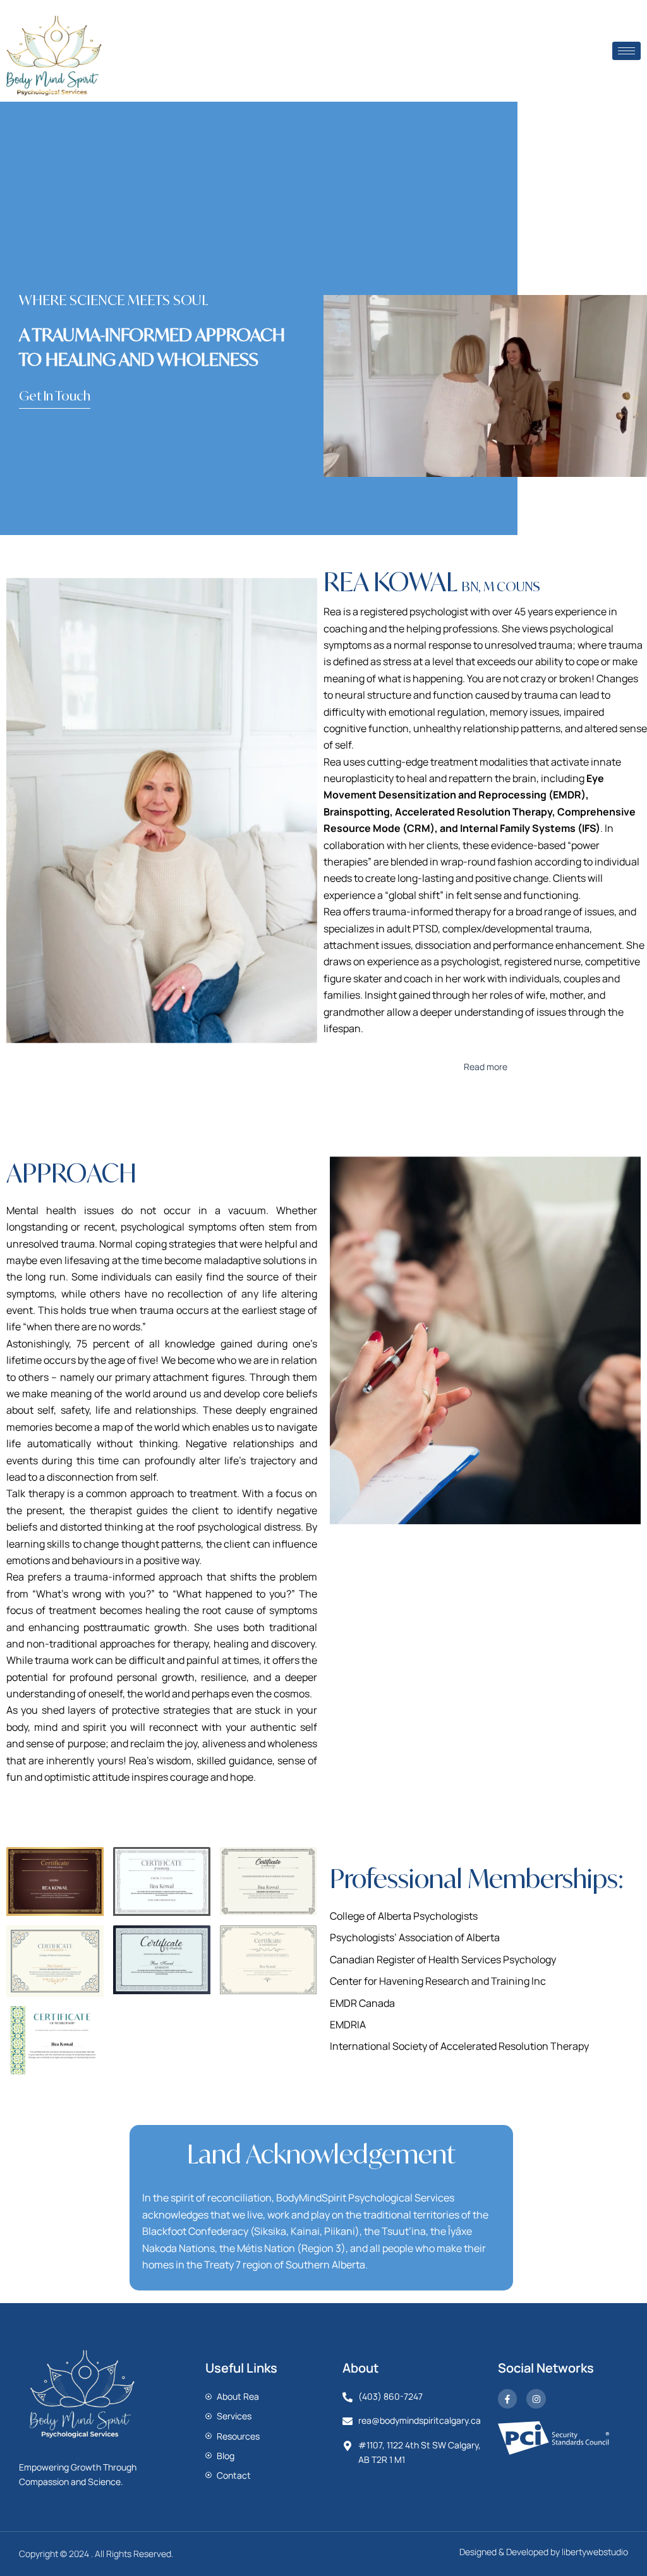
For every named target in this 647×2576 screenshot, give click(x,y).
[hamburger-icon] (626, 51)
